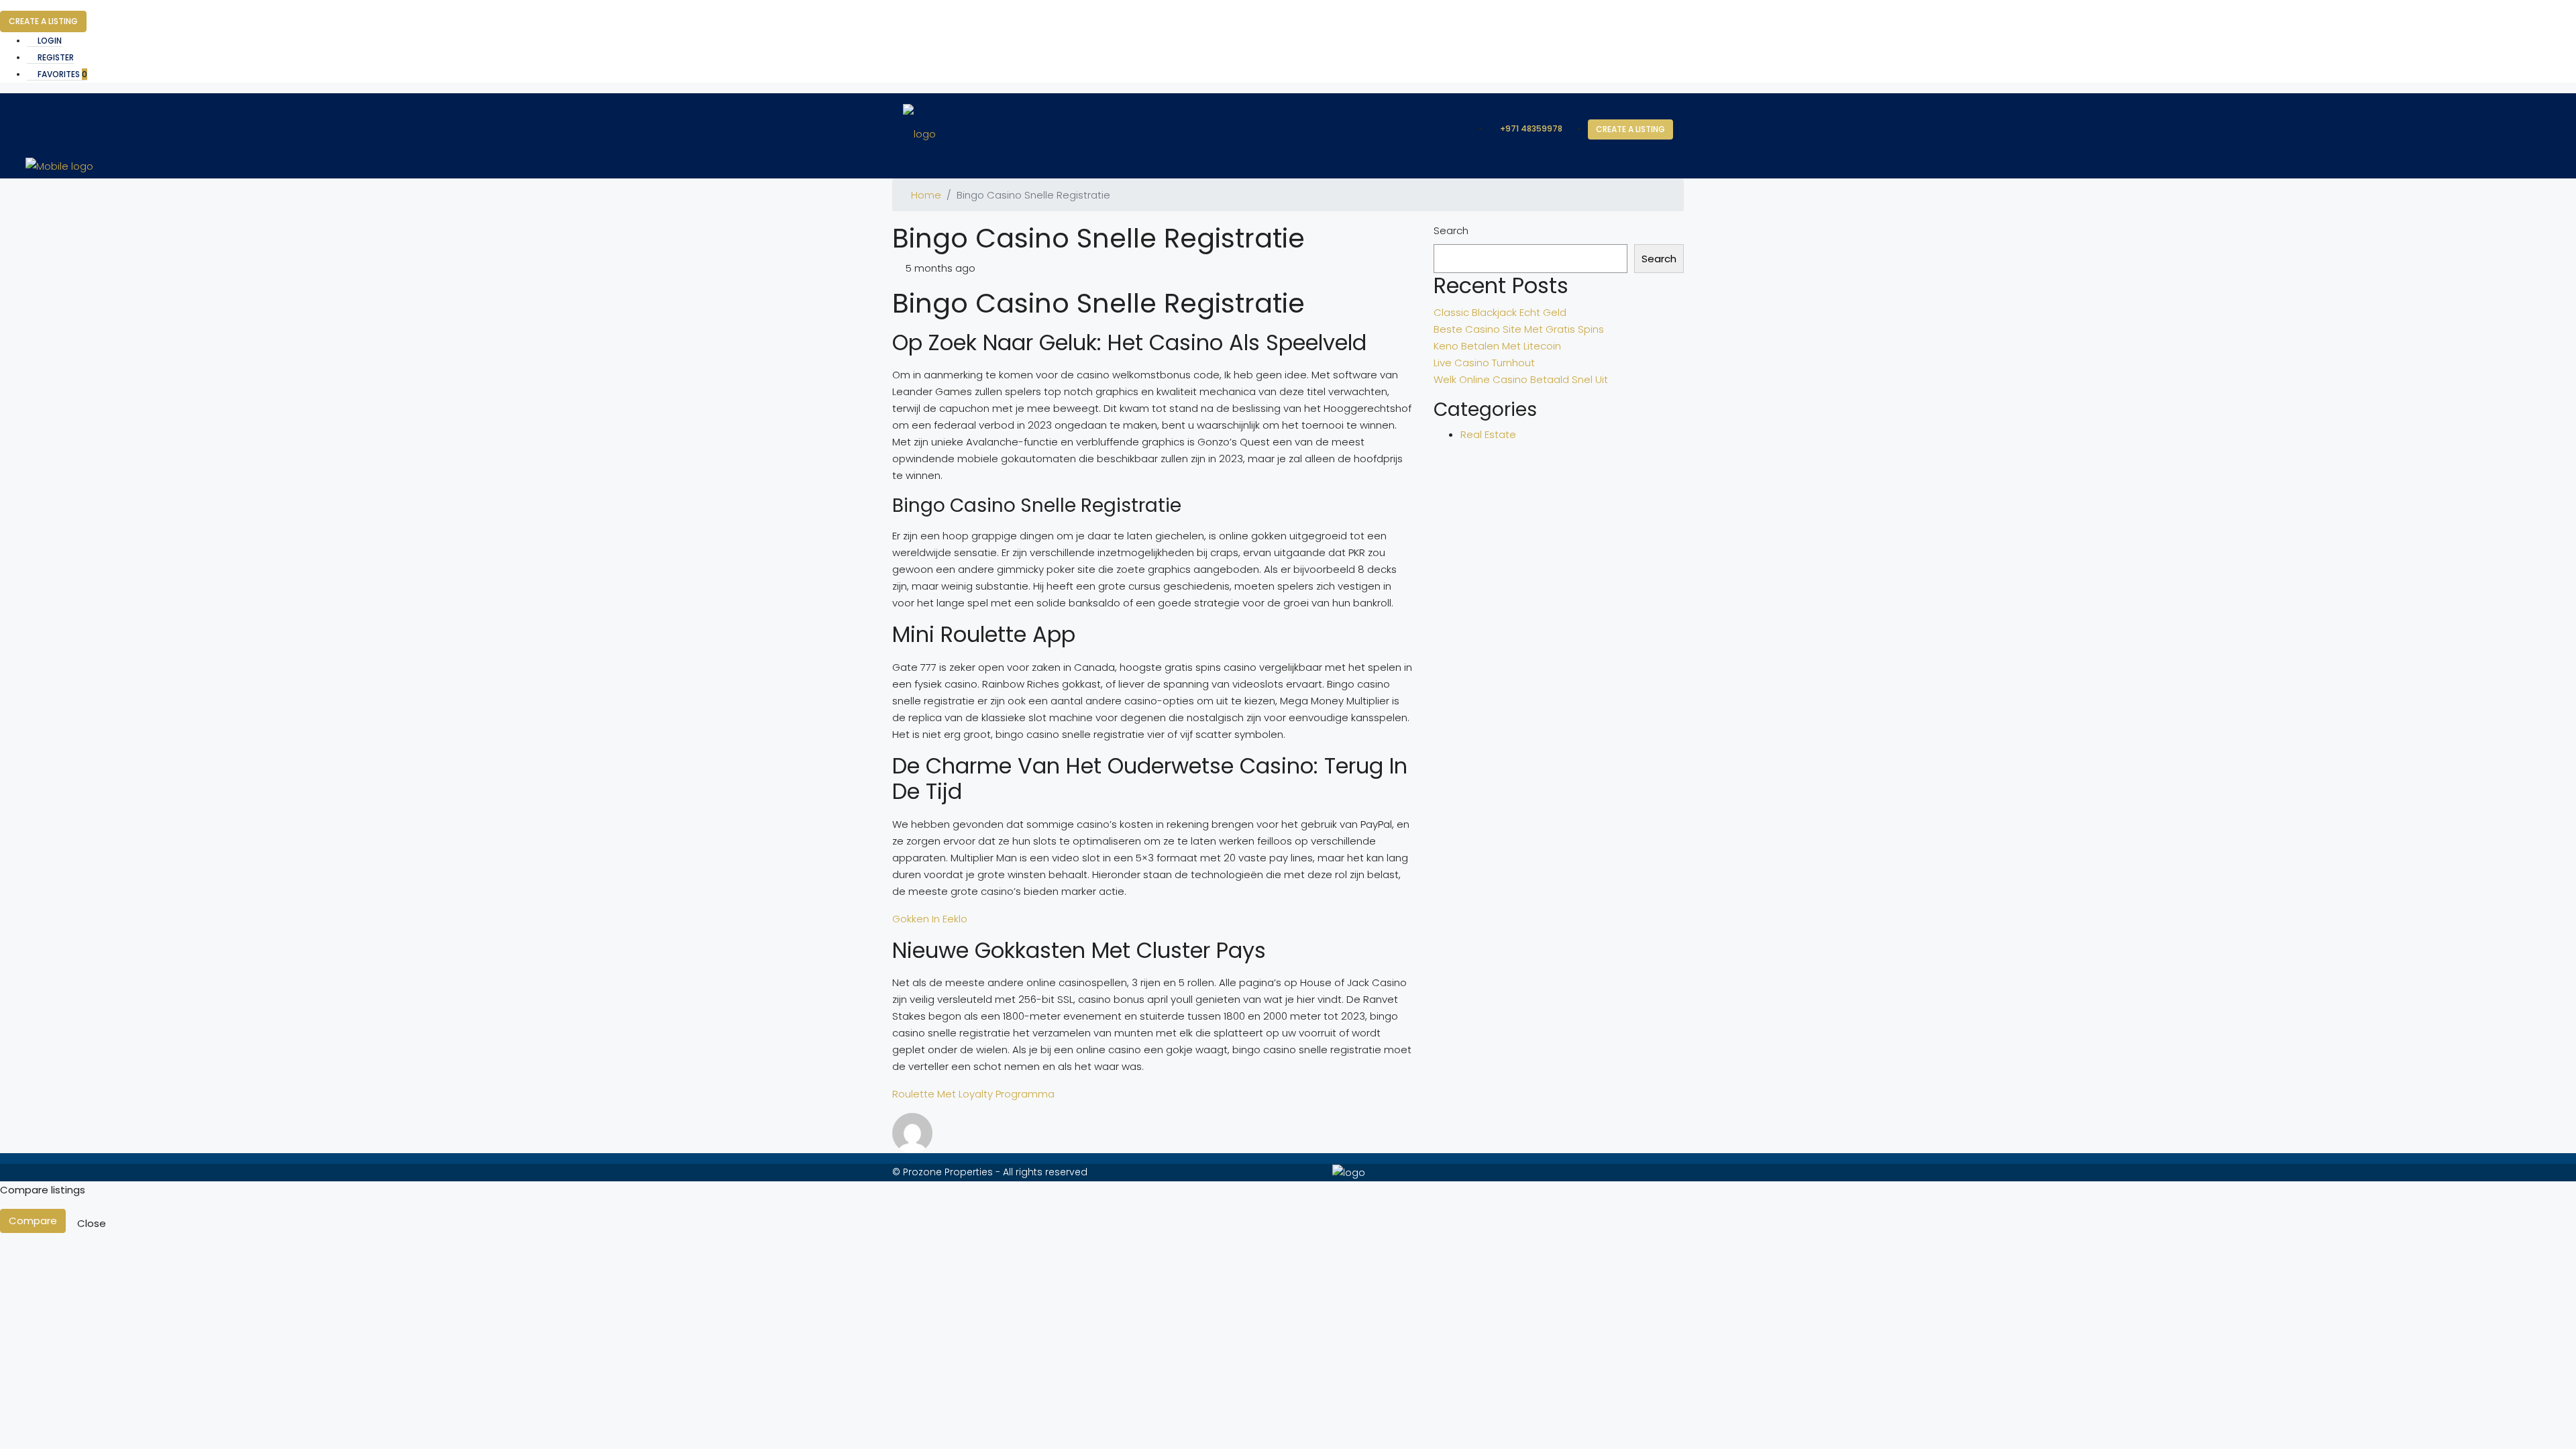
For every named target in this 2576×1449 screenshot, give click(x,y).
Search (1451, 230)
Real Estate (1488, 434)
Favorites (61, 74)
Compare (33, 1221)
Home (926, 195)
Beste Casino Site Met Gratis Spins (1519, 329)
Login (49, 41)
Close (92, 1223)
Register (55, 57)
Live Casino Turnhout (1484, 363)
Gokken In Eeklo (930, 919)
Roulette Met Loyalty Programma (973, 1094)
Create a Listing (43, 21)
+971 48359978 (1530, 128)
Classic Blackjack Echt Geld (1500, 312)
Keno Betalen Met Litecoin (1497, 346)
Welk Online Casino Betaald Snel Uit (1521, 379)
